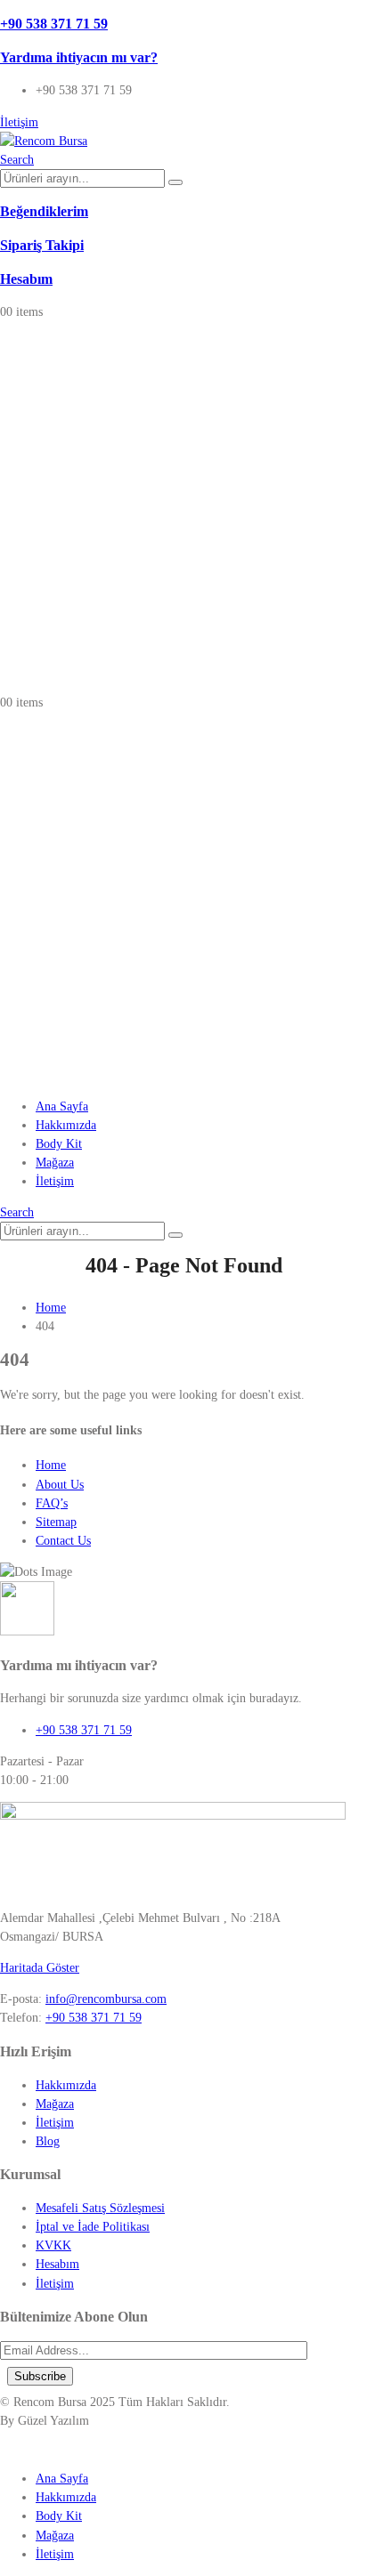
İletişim (55, 1181)
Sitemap (56, 1522)
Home (51, 1465)
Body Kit (59, 1144)
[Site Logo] (44, 141)
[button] (17, 160)
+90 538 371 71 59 (94, 2018)
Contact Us (63, 1541)
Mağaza (55, 1163)
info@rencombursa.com (106, 1999)
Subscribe (40, 2376)
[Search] (175, 182)
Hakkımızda (66, 1125)
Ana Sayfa (62, 1106)
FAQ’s (52, 1503)
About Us (60, 1485)
